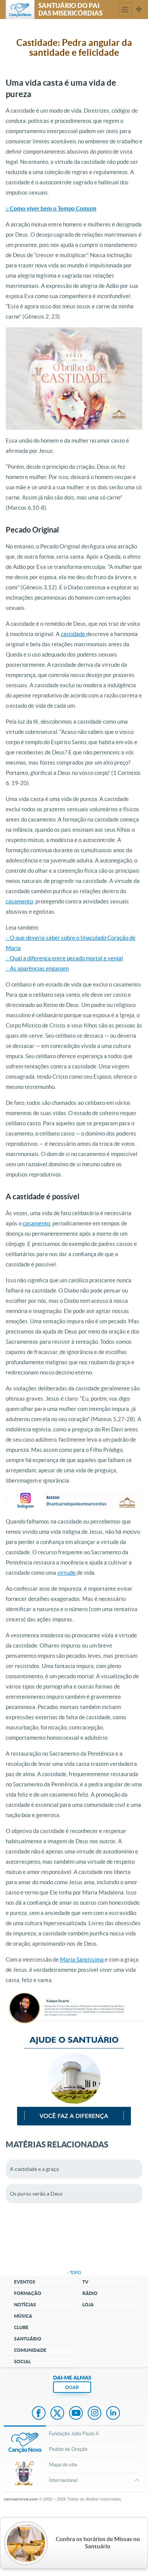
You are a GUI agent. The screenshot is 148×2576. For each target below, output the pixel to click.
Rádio (90, 2293)
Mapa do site (63, 2465)
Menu (125, 9)
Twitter (57, 2414)
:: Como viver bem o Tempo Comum (51, 208)
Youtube (76, 2414)
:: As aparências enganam (37, 968)
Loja (88, 2305)
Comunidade (30, 2350)
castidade (73, 634)
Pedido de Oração (68, 2449)
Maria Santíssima (82, 1959)
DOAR (72, 2387)
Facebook (39, 2414)
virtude (67, 1573)
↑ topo (74, 2273)
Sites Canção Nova (139, 9)
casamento (19, 901)
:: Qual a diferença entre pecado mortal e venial (64, 958)
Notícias (25, 2305)
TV (85, 2282)
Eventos (25, 2282)
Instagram (94, 2414)
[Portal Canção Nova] (20, 9)
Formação (28, 2293)
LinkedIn (113, 2414)
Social (22, 2362)
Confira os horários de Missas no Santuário (98, 2543)
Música (23, 2316)
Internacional (63, 2480)
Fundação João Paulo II (74, 2434)
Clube (21, 2327)
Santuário (28, 2339)
